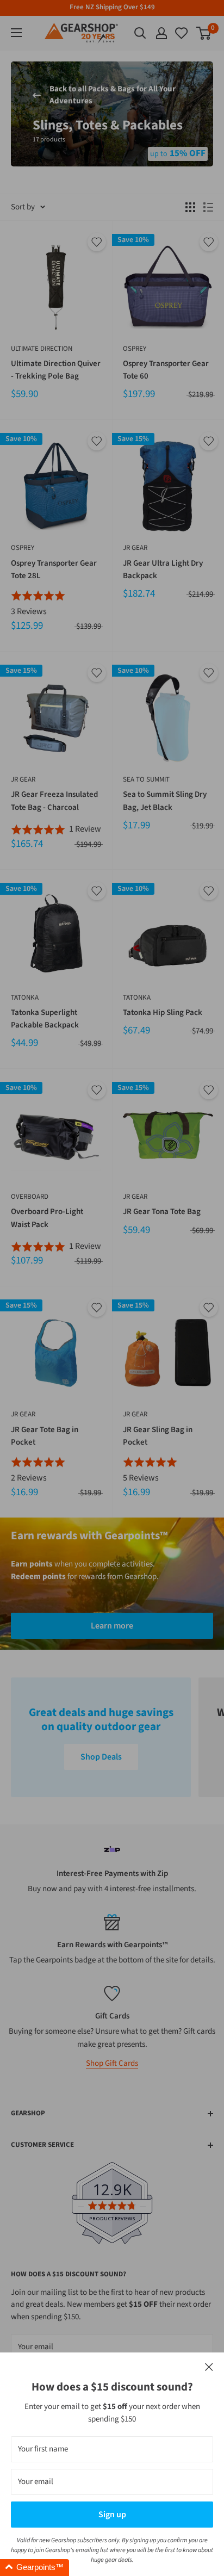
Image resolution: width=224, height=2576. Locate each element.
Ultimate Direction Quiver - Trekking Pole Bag (56, 370)
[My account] (161, 33)
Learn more (112, 1626)
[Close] (209, 2367)
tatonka (25, 998)
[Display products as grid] (190, 207)
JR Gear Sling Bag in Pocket (158, 1436)
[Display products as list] (208, 207)
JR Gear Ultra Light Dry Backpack (163, 569)
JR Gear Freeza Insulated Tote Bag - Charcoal (54, 801)
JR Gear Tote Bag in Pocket (45, 1436)
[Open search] (140, 33)
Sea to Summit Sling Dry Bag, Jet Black (165, 801)
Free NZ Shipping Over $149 (112, 7)
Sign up (112, 2515)
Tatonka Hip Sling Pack (163, 1013)
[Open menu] (16, 33)
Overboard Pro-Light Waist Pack (47, 1218)
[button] (35, 2568)
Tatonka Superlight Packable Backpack (45, 1019)
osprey (135, 349)
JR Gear (135, 548)
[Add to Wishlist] (97, 242)
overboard (30, 1197)
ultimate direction (42, 349)
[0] (182, 33)
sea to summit (146, 779)
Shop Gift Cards (112, 2063)
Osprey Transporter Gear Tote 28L (54, 569)
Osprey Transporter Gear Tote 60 (166, 370)
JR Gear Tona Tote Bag (162, 1212)
